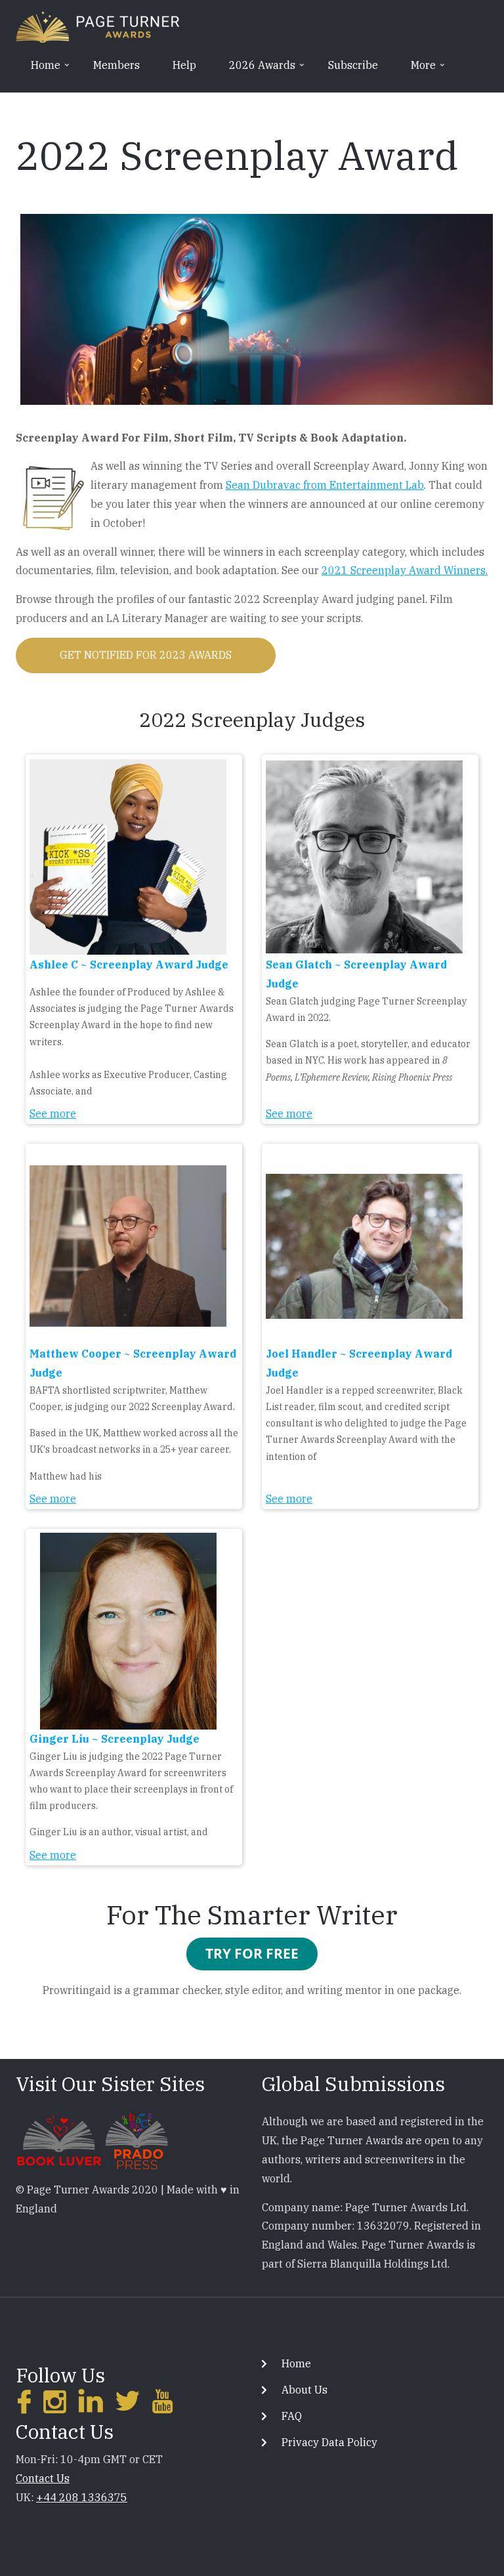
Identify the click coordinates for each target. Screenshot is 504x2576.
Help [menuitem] (184, 65)
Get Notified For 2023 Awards (146, 655)
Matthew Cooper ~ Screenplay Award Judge (133, 1363)
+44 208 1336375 (82, 2497)
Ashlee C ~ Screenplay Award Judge (129, 965)
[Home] (98, 26)
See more (53, 1113)
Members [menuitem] (116, 65)
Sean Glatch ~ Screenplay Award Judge (356, 974)
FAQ (292, 2416)
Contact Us (43, 2478)
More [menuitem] (416, 70)
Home (296, 2363)
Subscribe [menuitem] (353, 65)
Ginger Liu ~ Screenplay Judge (115, 1739)
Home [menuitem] (39, 70)
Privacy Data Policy (329, 2442)
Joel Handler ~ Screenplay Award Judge (359, 1363)
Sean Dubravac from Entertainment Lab (325, 485)
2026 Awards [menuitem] (255, 70)
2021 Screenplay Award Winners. (405, 570)
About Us (304, 2390)
